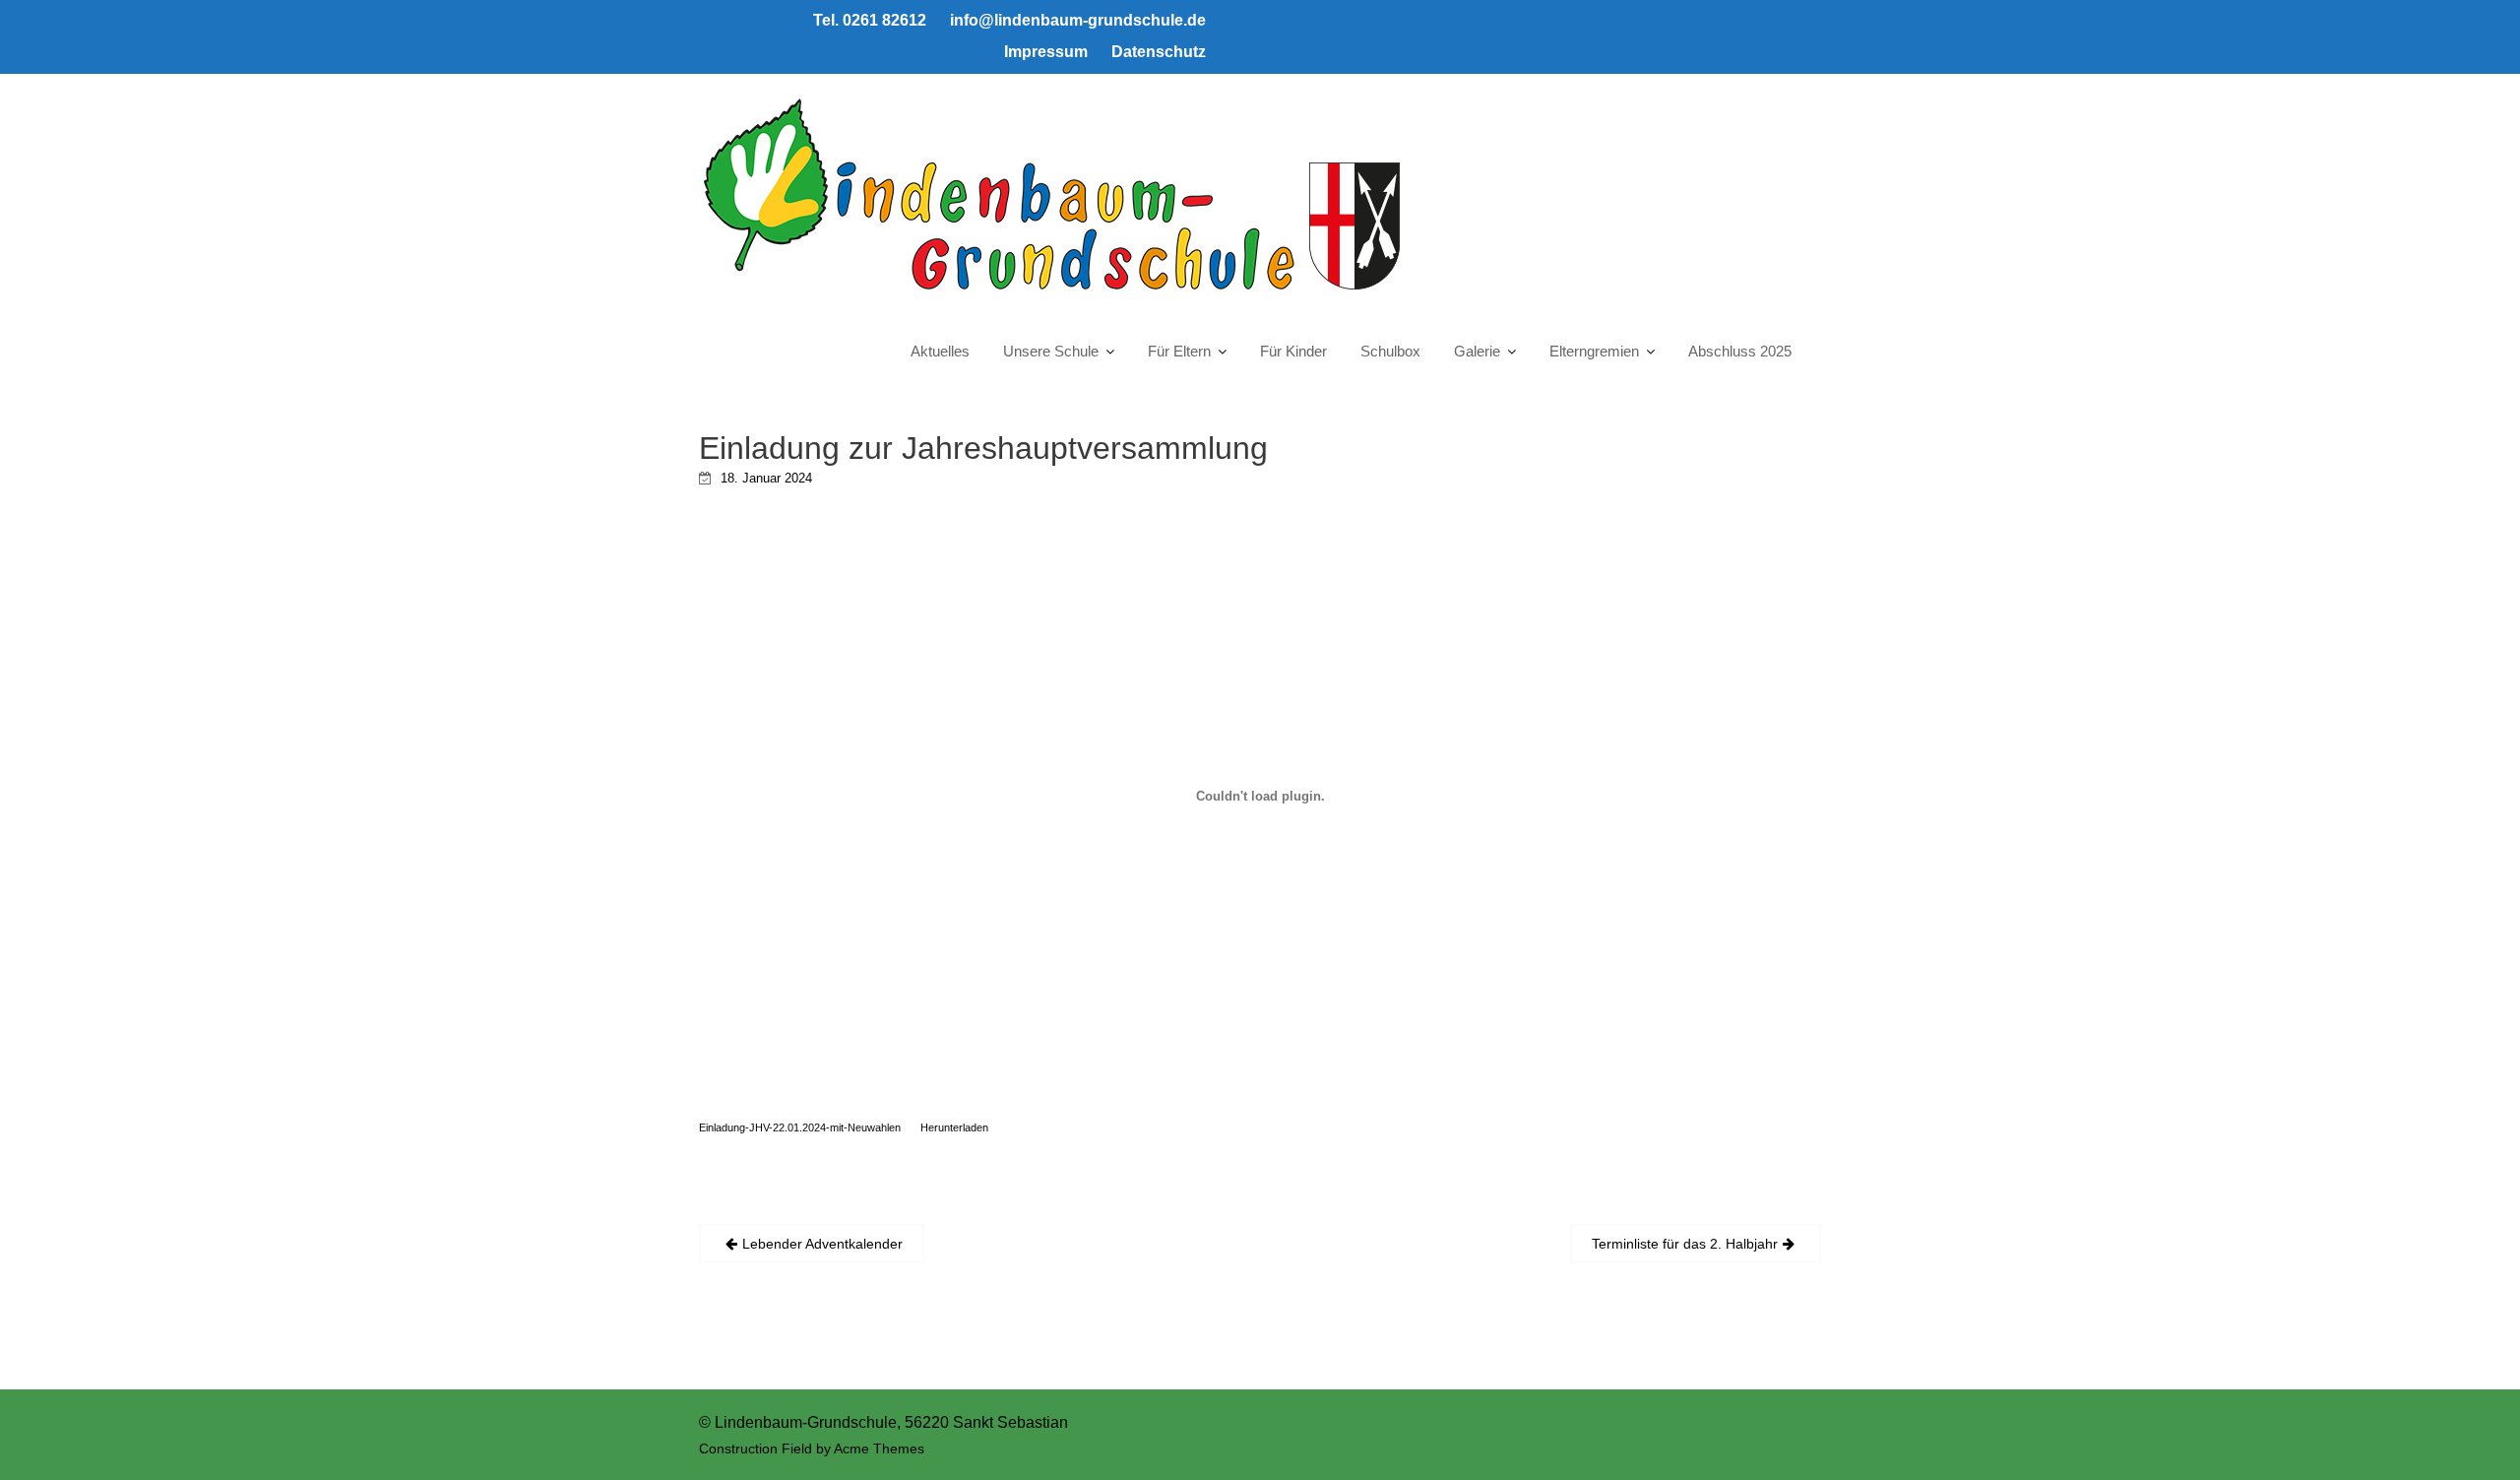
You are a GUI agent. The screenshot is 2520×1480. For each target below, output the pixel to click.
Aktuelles (940, 351)
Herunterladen (954, 1127)
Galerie (1477, 351)
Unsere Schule (1051, 351)
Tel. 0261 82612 (870, 20)
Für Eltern (1179, 351)
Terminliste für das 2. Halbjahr (1685, 1244)
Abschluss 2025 (1740, 351)
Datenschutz (1159, 52)
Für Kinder (1293, 351)
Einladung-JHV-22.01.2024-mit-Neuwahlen (800, 1127)
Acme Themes (879, 1448)
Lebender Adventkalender (822, 1244)
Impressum (1046, 52)
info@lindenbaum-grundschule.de (1078, 20)
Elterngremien (1594, 351)
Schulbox (1390, 351)
